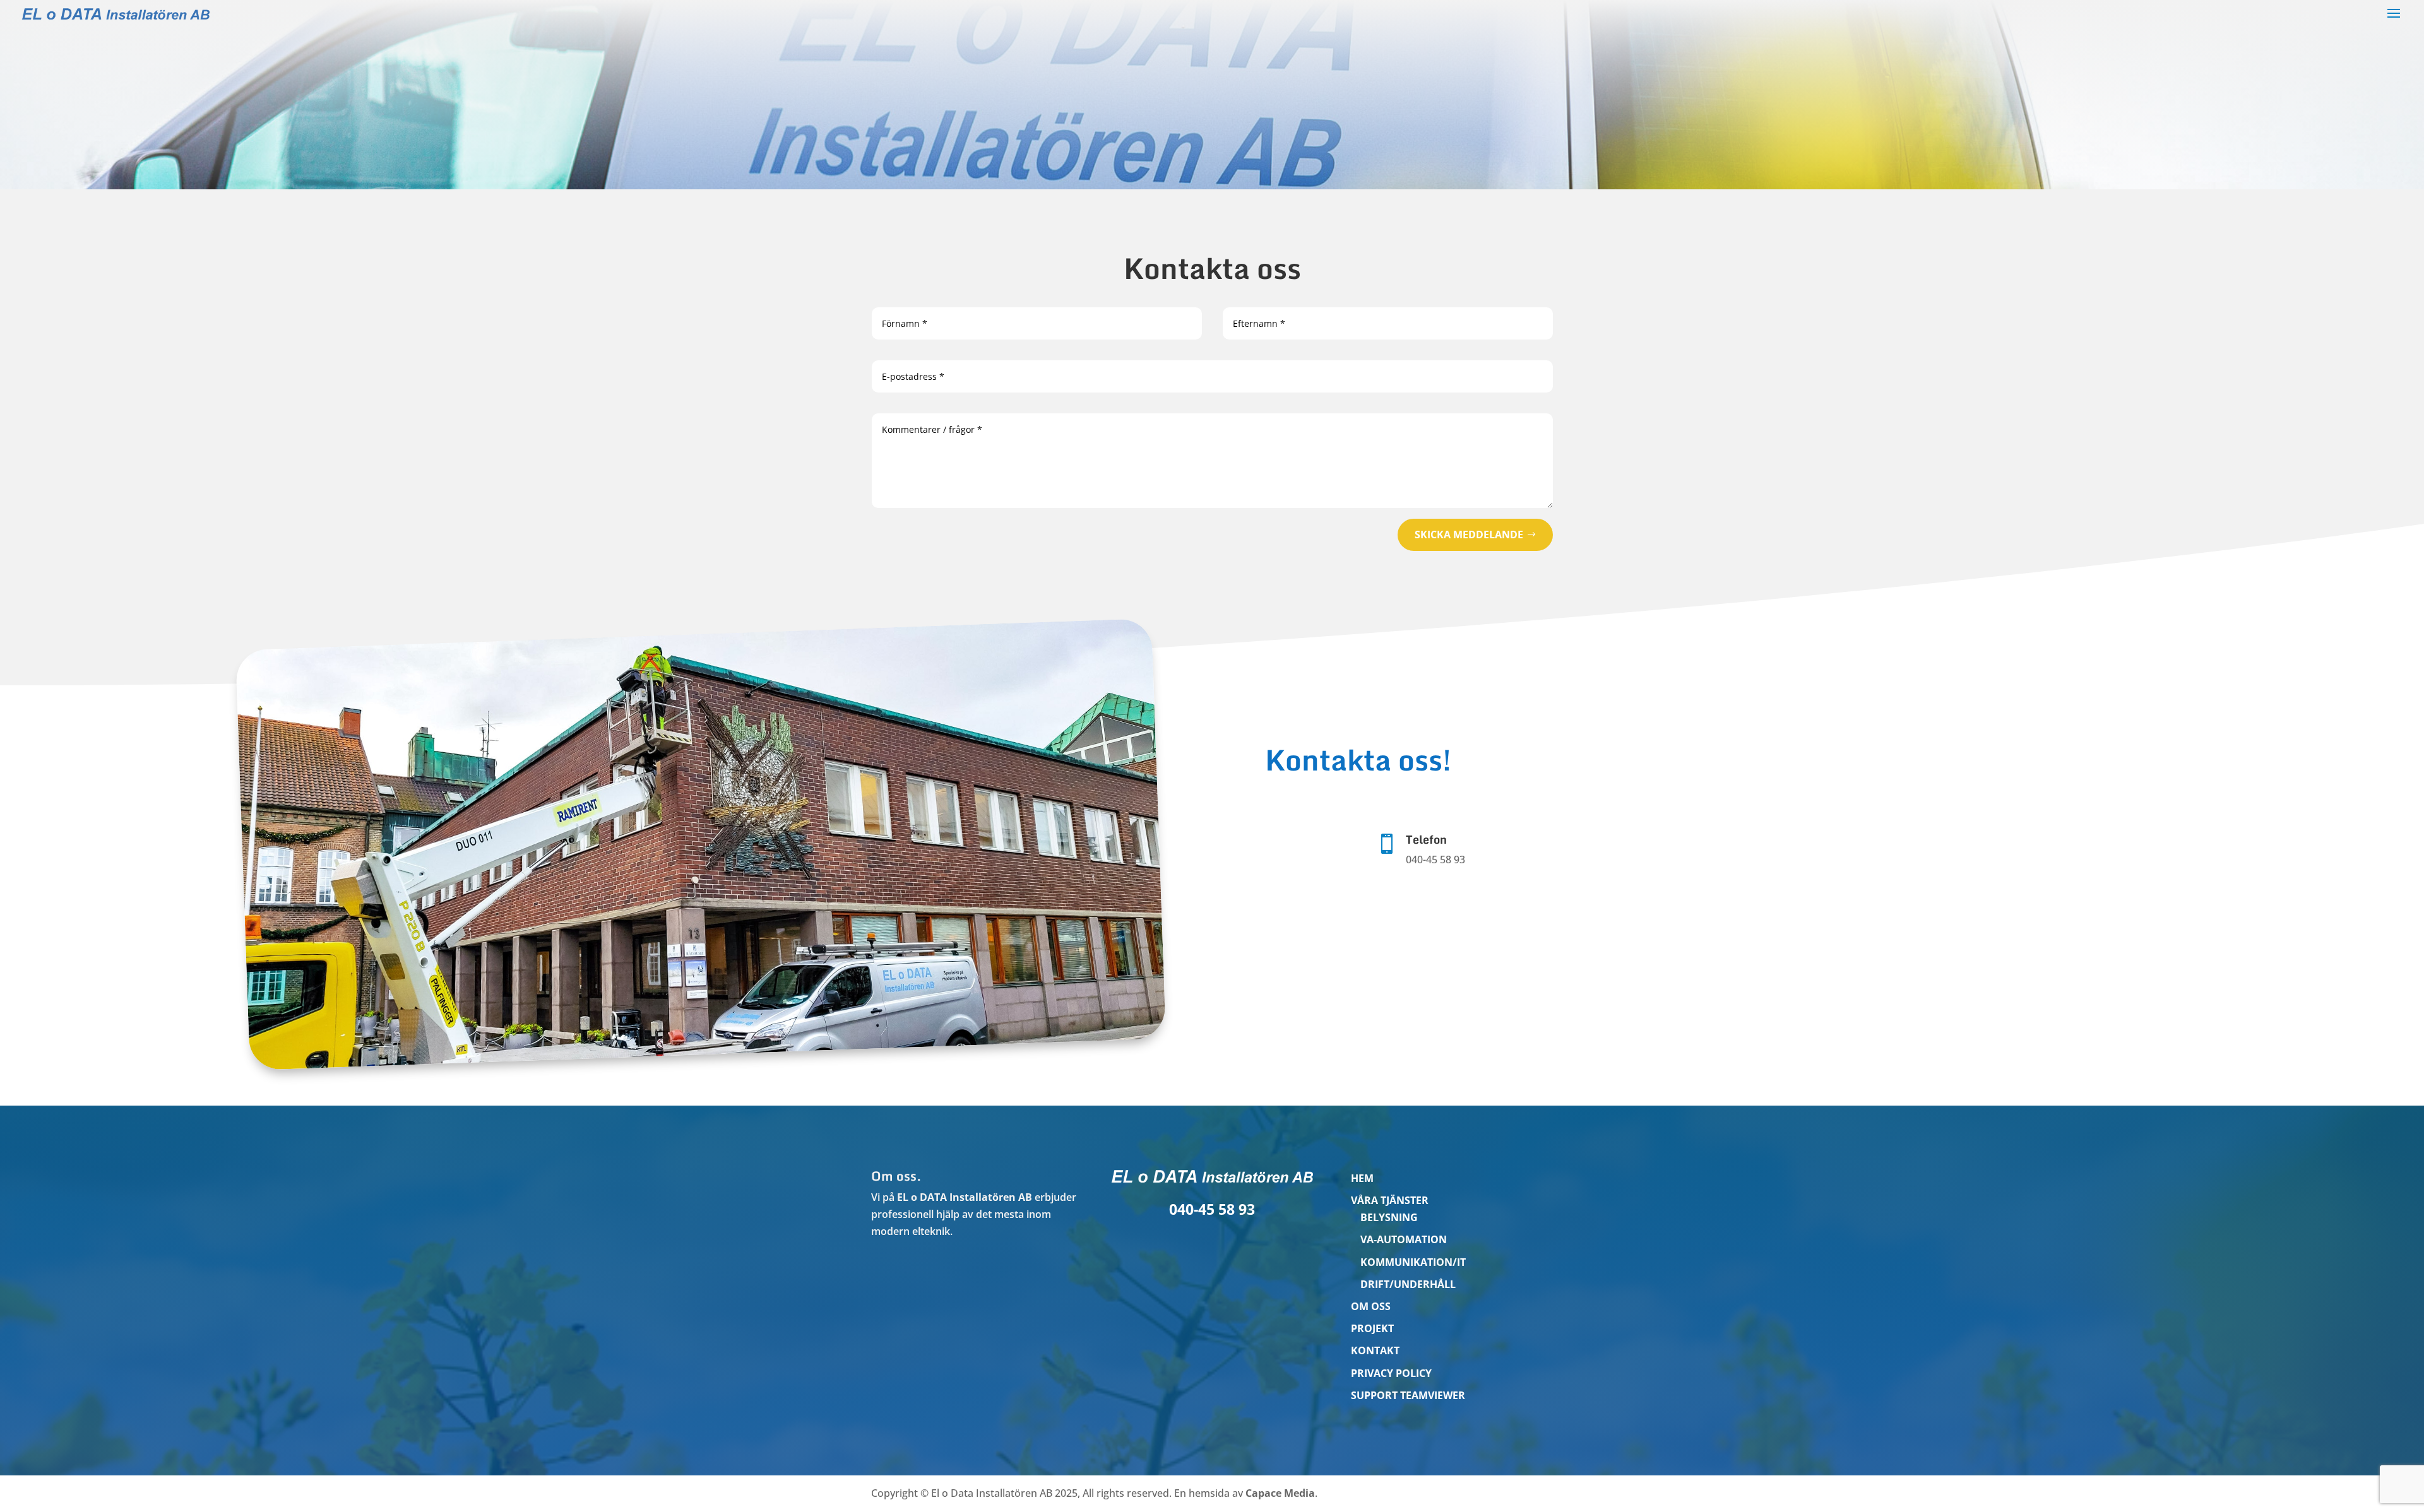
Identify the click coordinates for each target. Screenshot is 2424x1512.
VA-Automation (1404, 1239)
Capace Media (1280, 1493)
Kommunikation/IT (1413, 1262)
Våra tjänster (1390, 1200)
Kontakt (1375, 1350)
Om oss (1371, 1306)
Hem (1362, 1178)
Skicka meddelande (1469, 535)
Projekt (1372, 1328)
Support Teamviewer (1408, 1395)
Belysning (1389, 1217)
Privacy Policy (1391, 1373)
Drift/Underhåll (1408, 1284)
